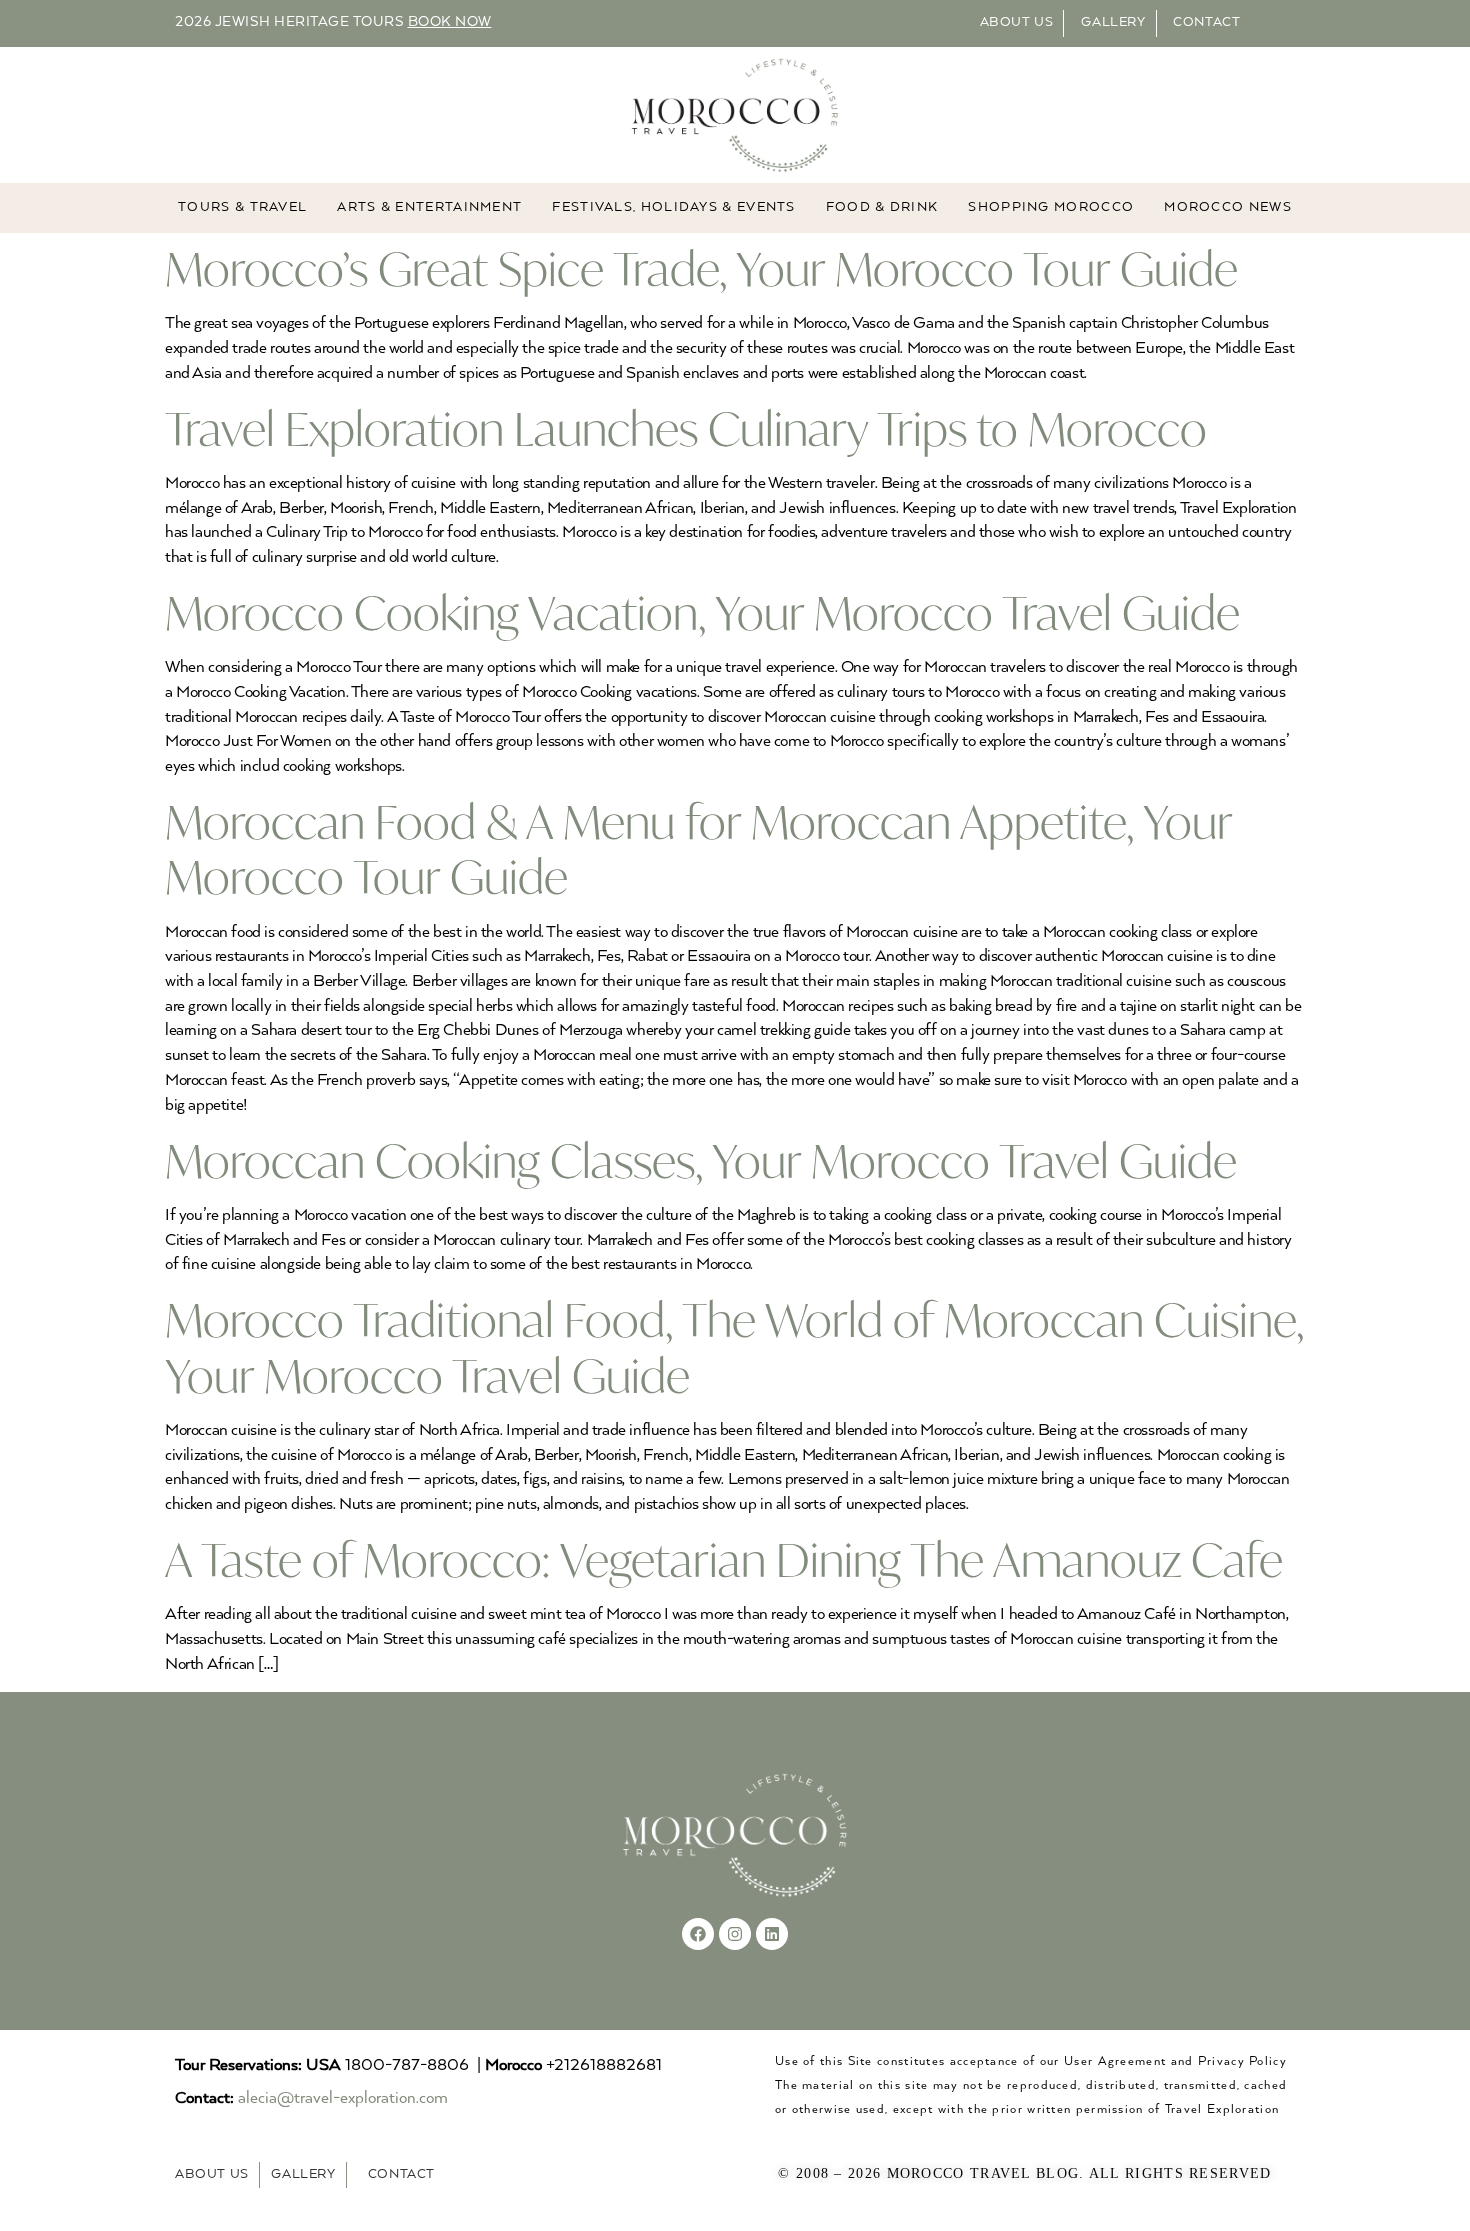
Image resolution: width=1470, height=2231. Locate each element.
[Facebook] (698, 1934)
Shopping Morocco (1051, 207)
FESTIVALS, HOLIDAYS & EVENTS (673, 207)
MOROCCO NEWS (1228, 207)
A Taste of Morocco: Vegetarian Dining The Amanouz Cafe (724, 1559)
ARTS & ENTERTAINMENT (429, 207)
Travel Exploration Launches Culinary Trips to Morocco (686, 428)
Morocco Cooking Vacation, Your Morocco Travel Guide (702, 612)
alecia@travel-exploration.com (343, 2098)
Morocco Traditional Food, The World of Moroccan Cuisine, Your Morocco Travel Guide (734, 1347)
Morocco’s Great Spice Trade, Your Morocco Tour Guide (701, 268)
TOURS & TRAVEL (242, 207)
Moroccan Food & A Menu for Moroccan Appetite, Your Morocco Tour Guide (698, 849)
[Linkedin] (772, 1934)
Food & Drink (882, 207)
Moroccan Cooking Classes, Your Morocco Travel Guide (701, 1160)
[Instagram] (735, 1934)
